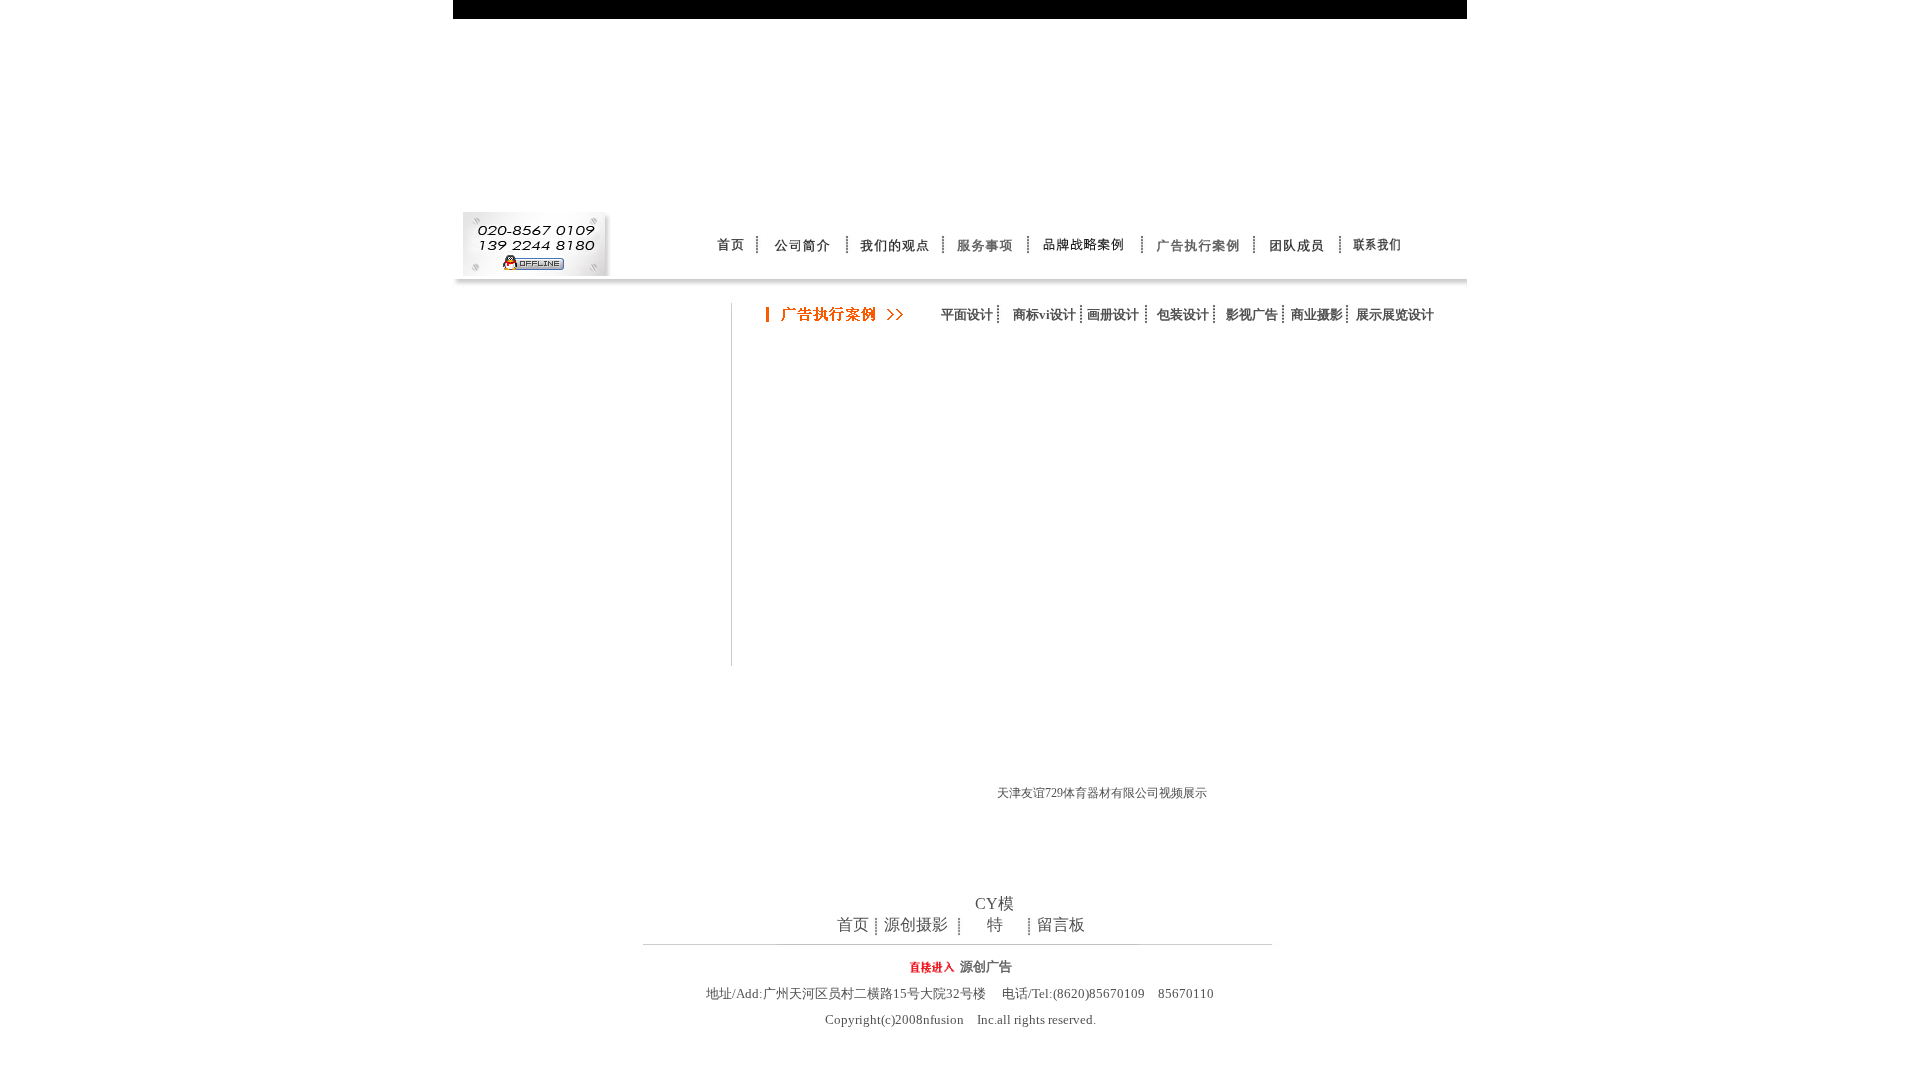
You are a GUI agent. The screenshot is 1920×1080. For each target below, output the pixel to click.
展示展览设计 (1395, 314)
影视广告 (1252, 314)
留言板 (1061, 924)
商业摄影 (1317, 314)
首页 (853, 924)
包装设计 (1183, 314)
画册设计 (1113, 314)
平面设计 (967, 314)
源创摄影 (916, 924)
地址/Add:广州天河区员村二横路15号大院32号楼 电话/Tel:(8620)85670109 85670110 (960, 993)
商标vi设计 (1044, 314)
